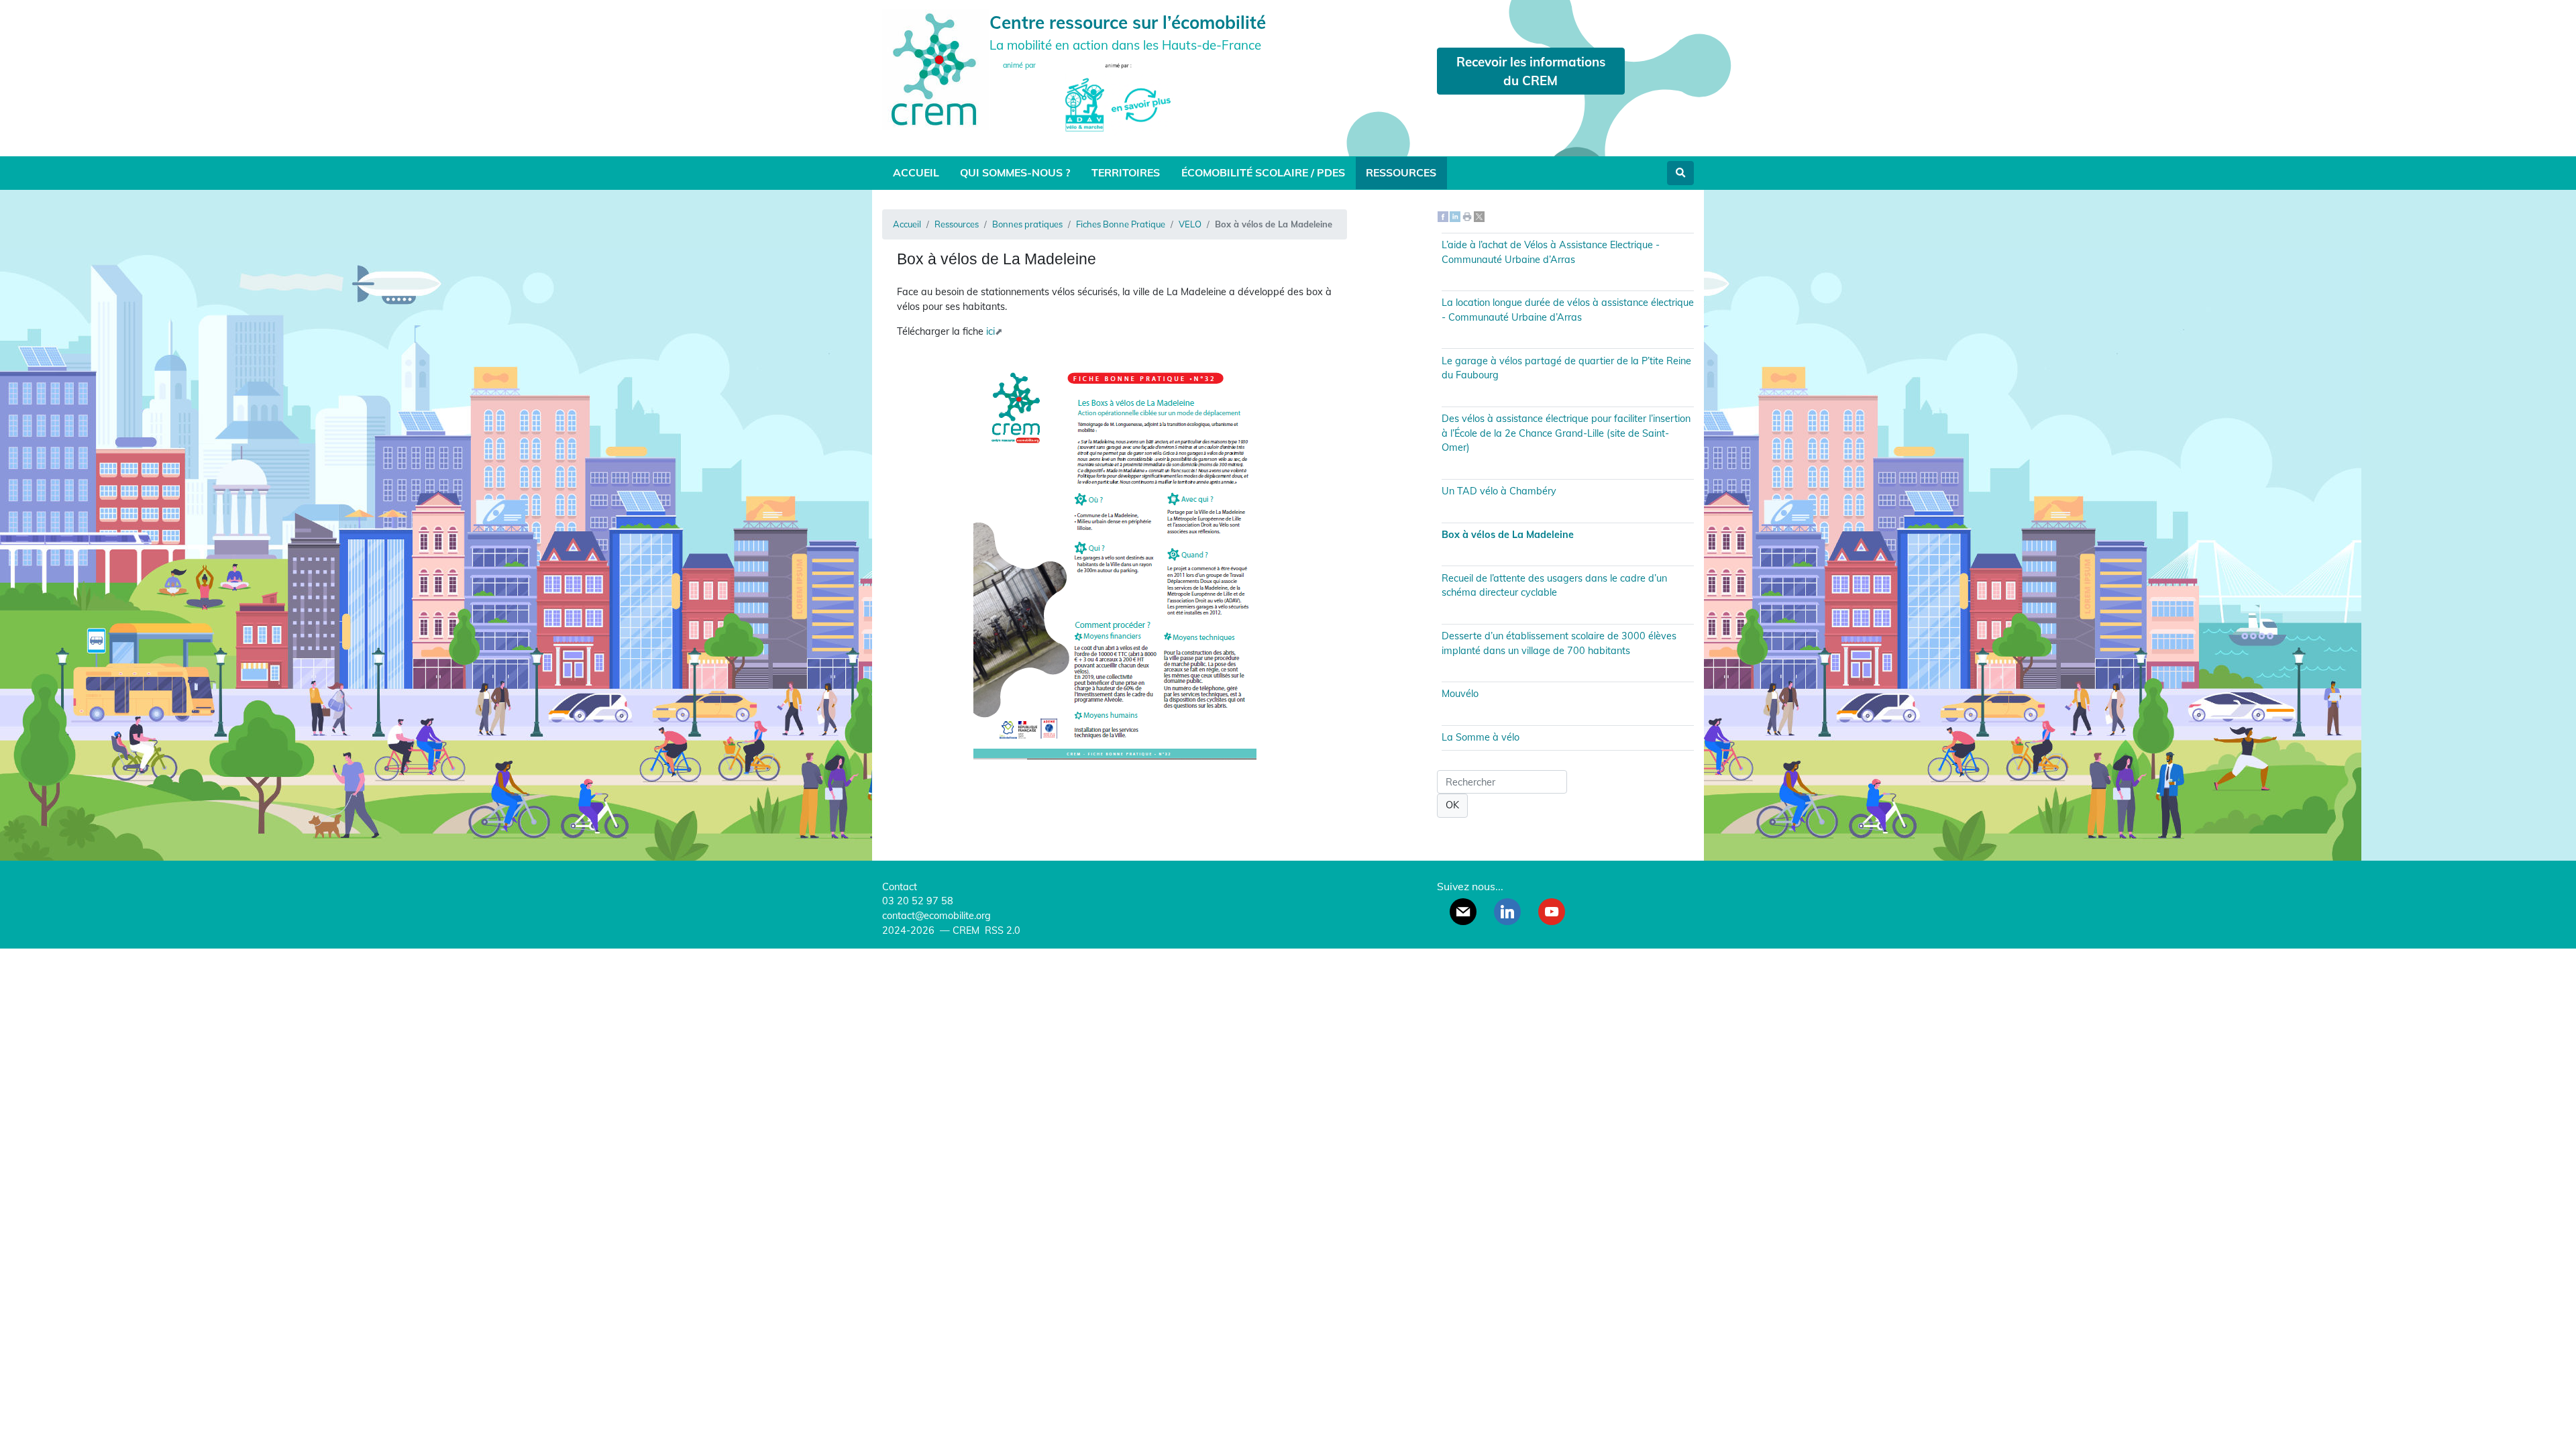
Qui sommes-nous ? (1015, 172)
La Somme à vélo (1481, 737)
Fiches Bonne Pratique (1121, 224)
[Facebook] (1443, 216)
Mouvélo (1460, 694)
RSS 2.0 (1001, 930)
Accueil (916, 172)
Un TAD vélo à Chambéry (1499, 491)
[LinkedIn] (1455, 216)
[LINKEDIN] (1507, 912)
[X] (1479, 216)
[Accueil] (936, 68)
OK (1452, 805)
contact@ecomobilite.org (936, 916)
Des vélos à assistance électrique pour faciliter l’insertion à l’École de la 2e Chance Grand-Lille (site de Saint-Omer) (1566, 433)
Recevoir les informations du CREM (1531, 71)
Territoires (1126, 172)
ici (990, 331)
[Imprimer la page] (1467, 216)
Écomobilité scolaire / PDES (1263, 172)
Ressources (1401, 172)
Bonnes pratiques (1027, 224)
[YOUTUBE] (1552, 912)
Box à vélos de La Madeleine (1508, 535)
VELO (1190, 224)
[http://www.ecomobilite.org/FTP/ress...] (1115, 556)
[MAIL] (1463, 912)
